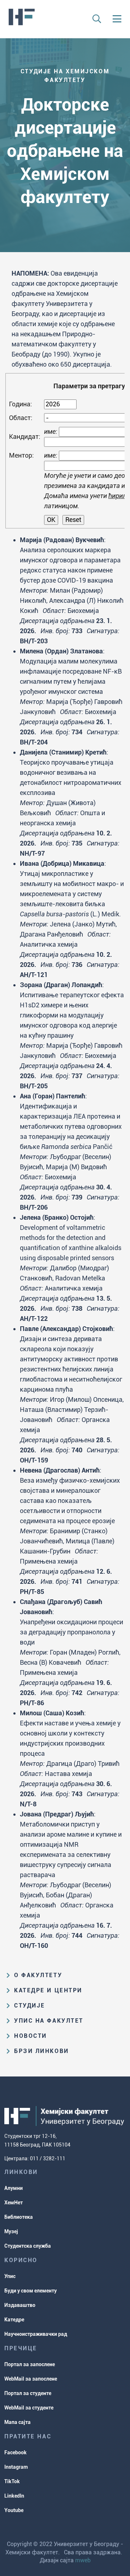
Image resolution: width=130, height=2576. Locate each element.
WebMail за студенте (29, 2408)
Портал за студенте (28, 2393)
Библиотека (19, 2217)
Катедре (14, 2320)
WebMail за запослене (31, 2379)
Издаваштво (20, 2305)
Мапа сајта (18, 2422)
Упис (10, 2276)
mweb (83, 2560)
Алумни (14, 2188)
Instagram (16, 2467)
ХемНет (14, 2203)
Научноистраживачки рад (36, 2334)
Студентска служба (28, 2246)
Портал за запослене (30, 2364)
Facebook (16, 2452)
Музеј (11, 2231)
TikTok (12, 2481)
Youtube (14, 2510)
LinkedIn (14, 2496)
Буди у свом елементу (31, 2291)
